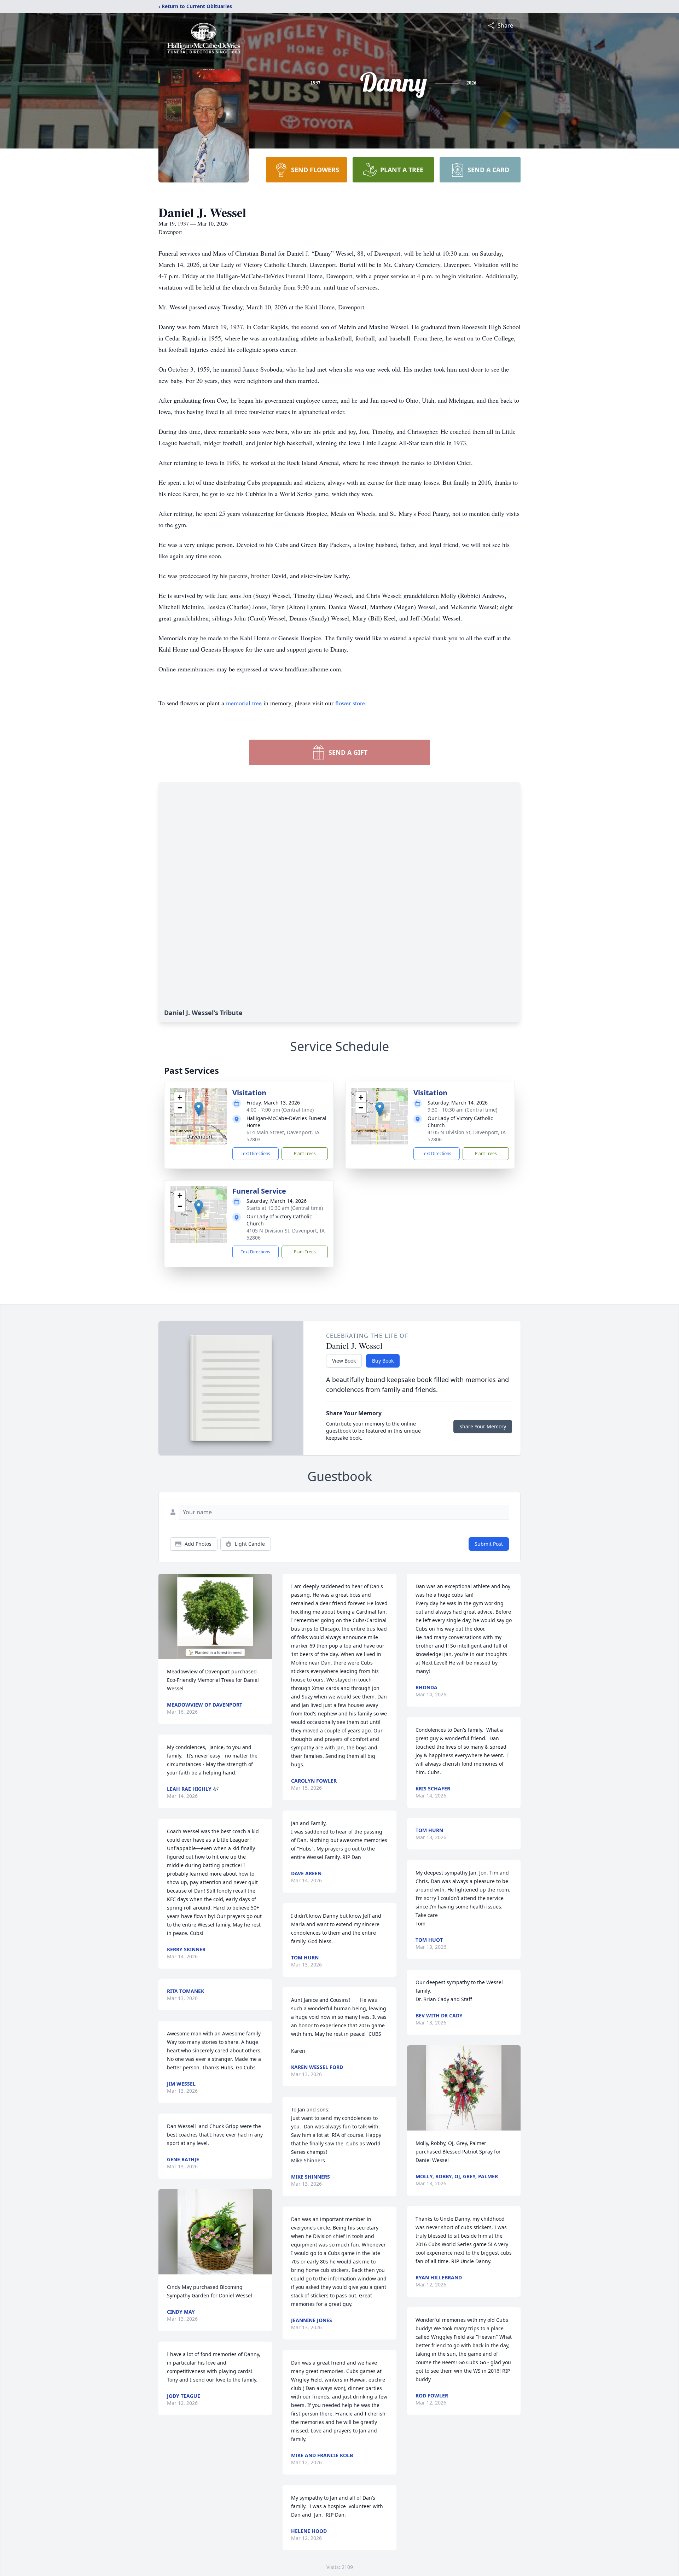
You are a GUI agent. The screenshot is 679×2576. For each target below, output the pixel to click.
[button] (199, 1109)
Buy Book (383, 1361)
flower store (350, 703)
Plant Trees (305, 1153)
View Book (344, 1361)
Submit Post (489, 1544)
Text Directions (256, 1153)
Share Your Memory (483, 1426)
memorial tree (244, 703)
